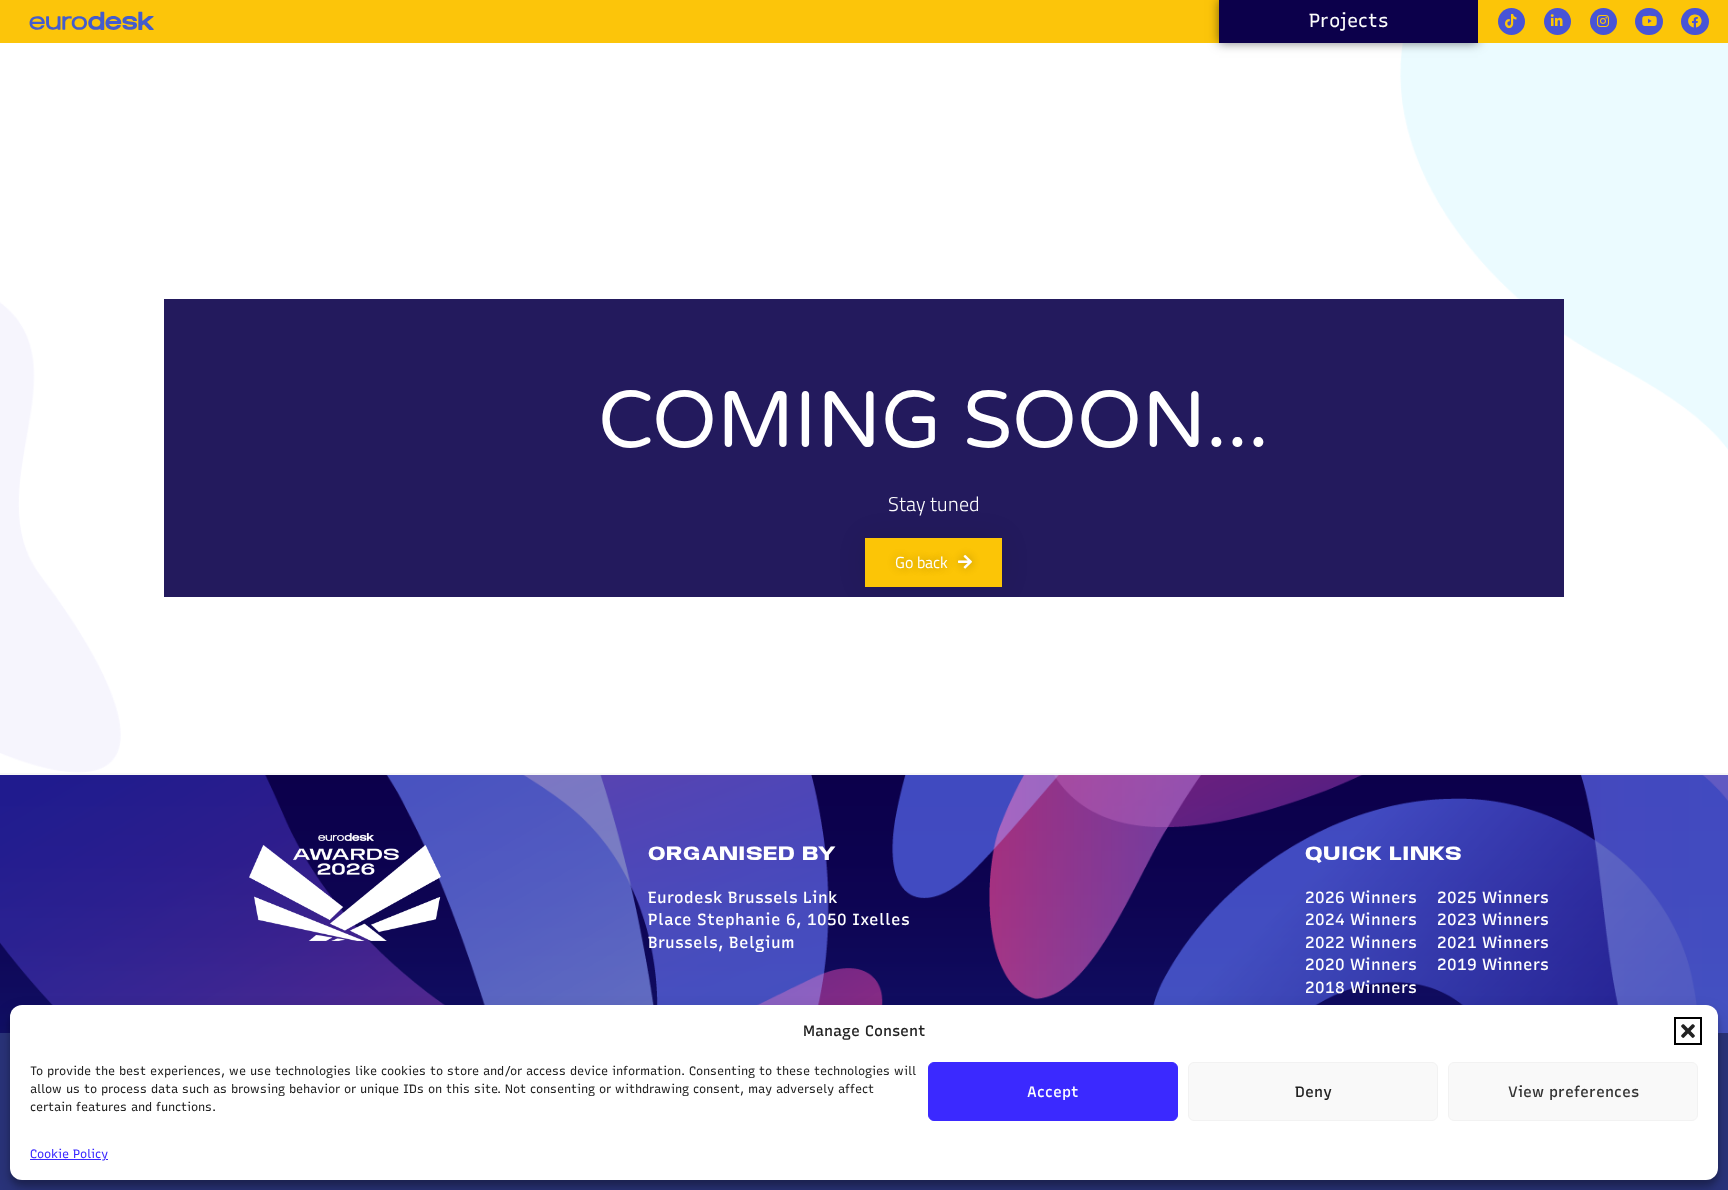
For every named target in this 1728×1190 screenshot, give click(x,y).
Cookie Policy (69, 1154)
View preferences (1573, 1092)
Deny (1313, 1092)
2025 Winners (1493, 897)
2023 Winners (1493, 919)
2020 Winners (1361, 964)
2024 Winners (1361, 919)
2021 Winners (1493, 942)
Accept (1053, 1092)
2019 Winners (1493, 964)
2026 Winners (1361, 897)
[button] (1688, 1031)
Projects (1348, 20)
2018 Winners (1361, 987)
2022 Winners (1361, 942)
